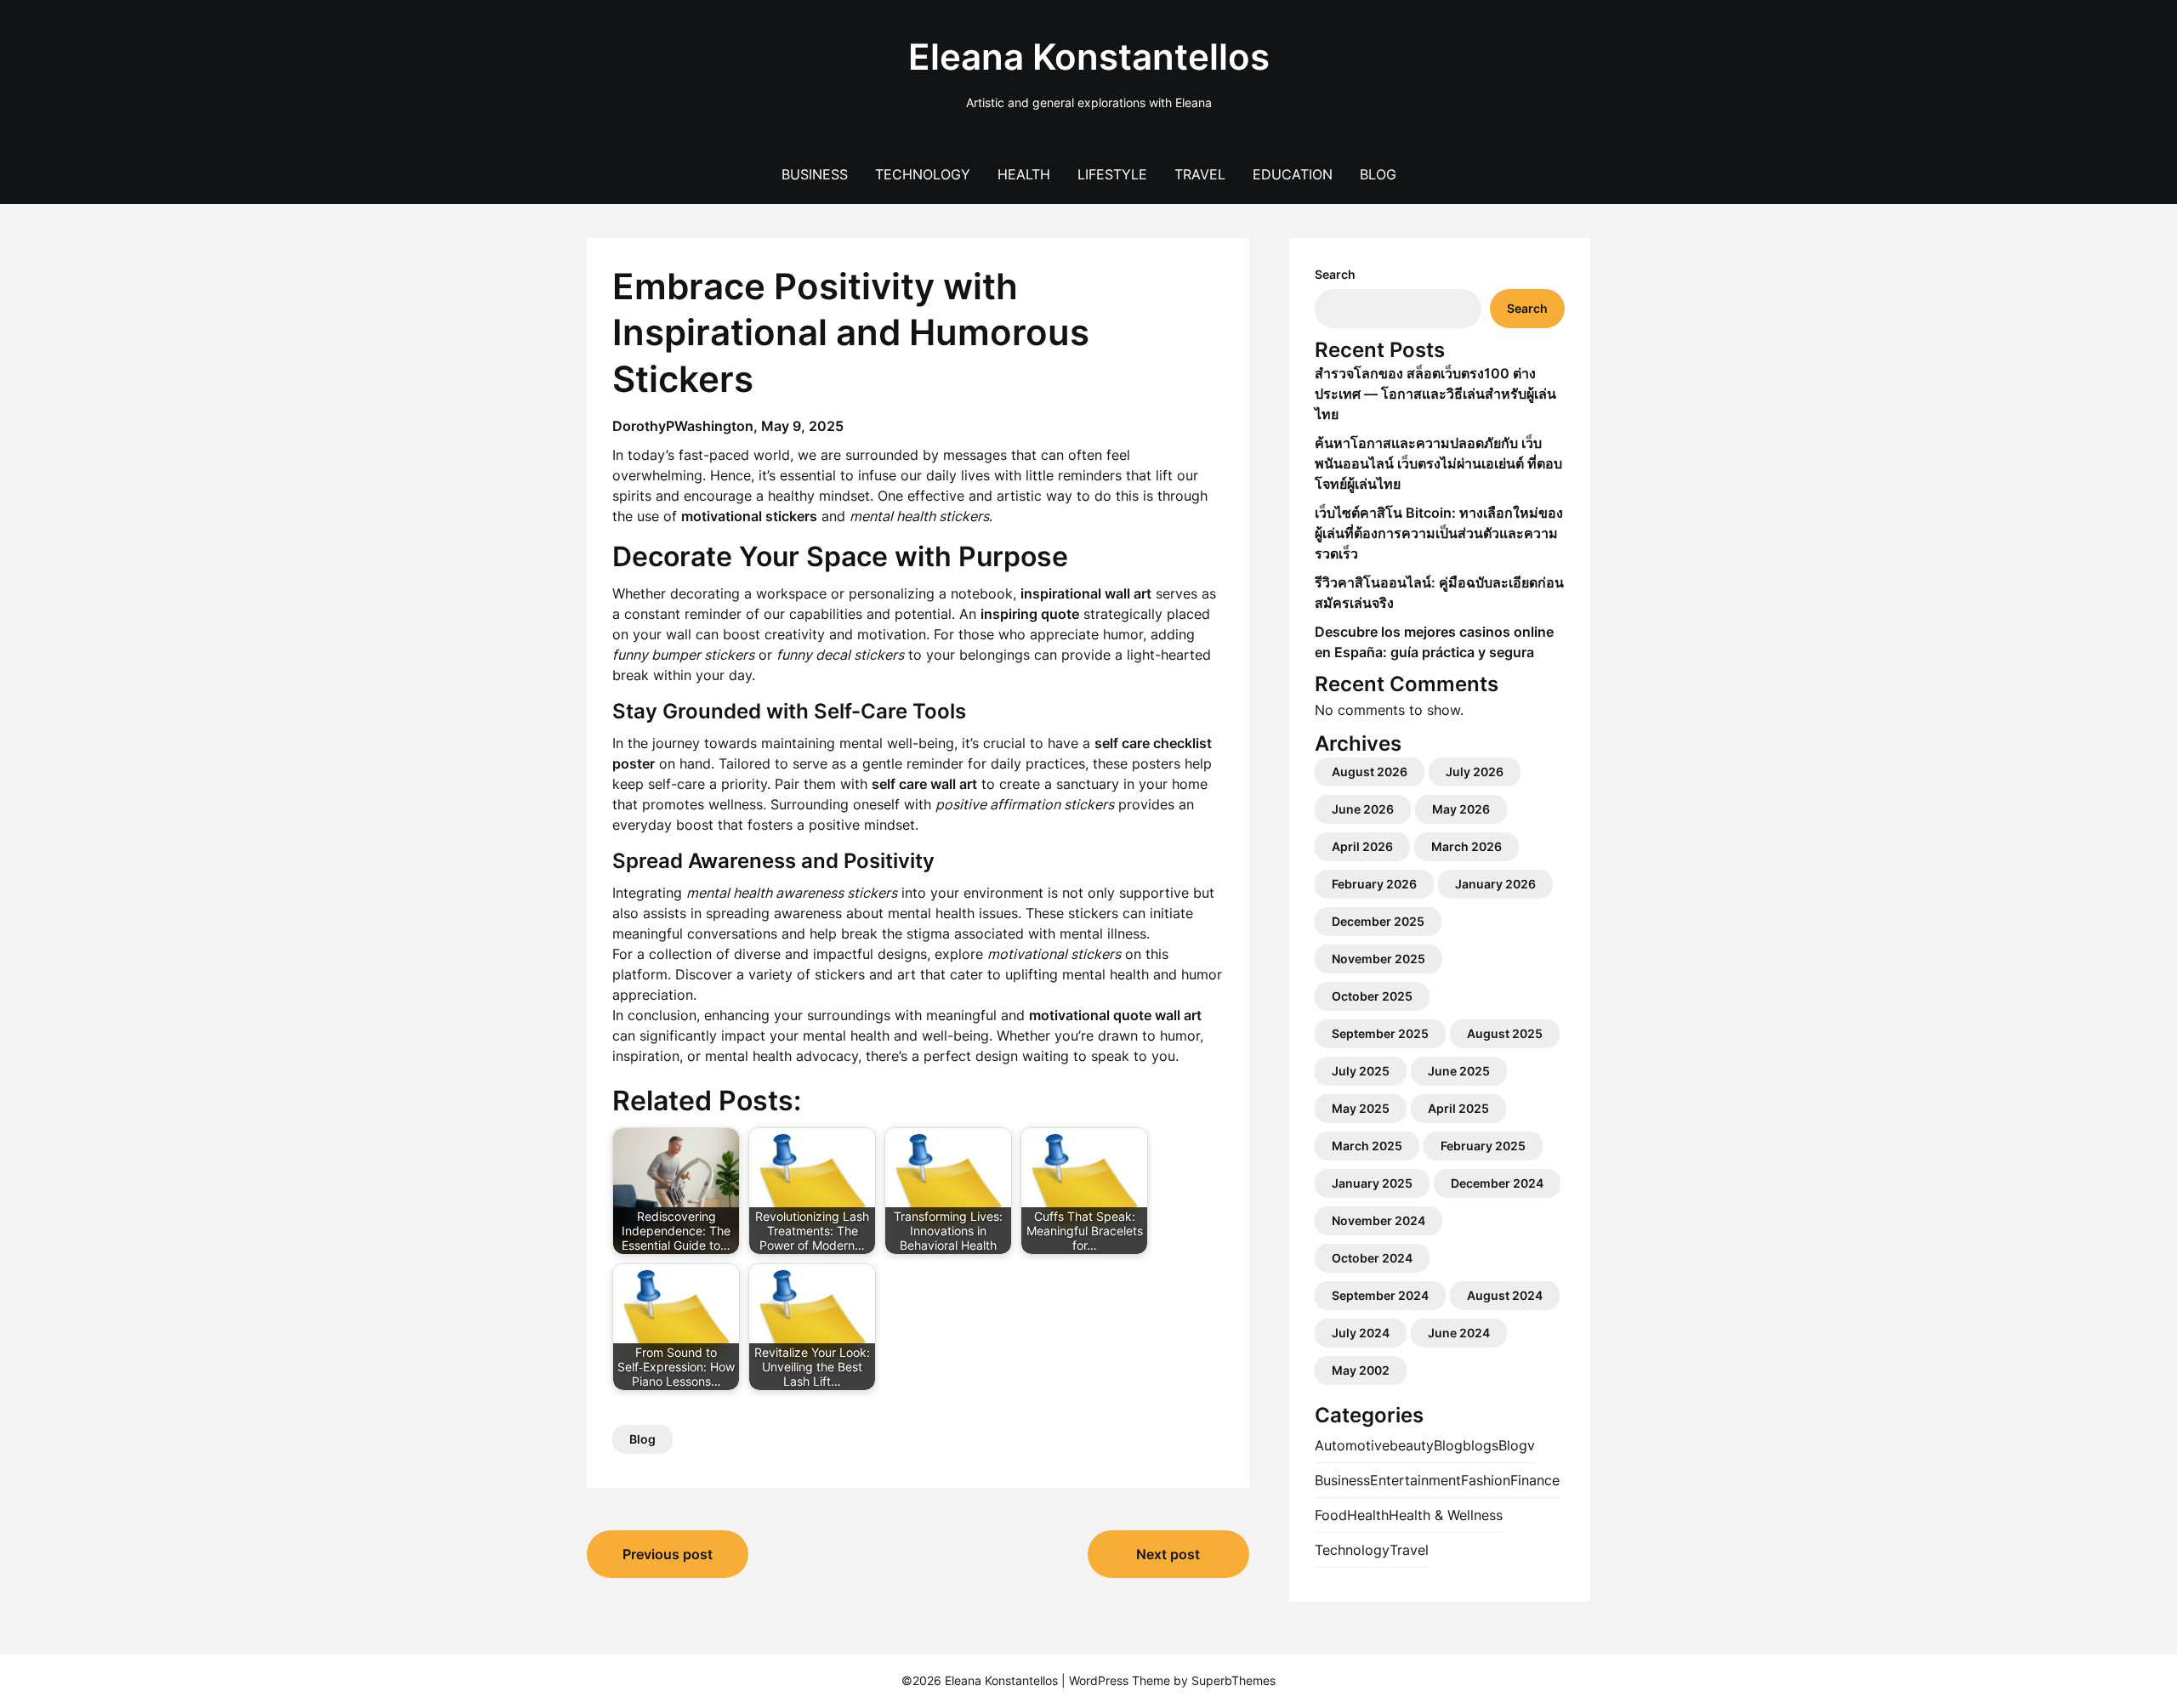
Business (815, 174)
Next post (1168, 1554)
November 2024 (1378, 1220)
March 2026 (1466, 846)
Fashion (1486, 1480)
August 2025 (1505, 1033)
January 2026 (1495, 884)
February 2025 (1483, 1146)
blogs (1481, 1445)
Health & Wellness (1446, 1515)
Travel (1200, 174)
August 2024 (1505, 1295)
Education (1293, 174)
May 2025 (1361, 1108)
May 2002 (1361, 1370)
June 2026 (1363, 809)
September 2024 (1380, 1295)
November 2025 (1378, 959)
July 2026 (1475, 772)
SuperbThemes (1233, 1680)
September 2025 (1380, 1033)
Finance (1535, 1480)
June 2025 (1459, 1071)
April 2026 (1362, 846)
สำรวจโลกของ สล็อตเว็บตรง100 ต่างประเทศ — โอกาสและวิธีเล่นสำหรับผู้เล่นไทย (1435, 394)
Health (1024, 174)
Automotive (1352, 1445)
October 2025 (1372, 996)
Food (1331, 1515)
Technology (923, 174)
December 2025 (1378, 921)
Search (1335, 274)
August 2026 (1370, 772)
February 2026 (1374, 884)
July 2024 (1361, 1333)
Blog (1378, 174)
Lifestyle (1112, 174)
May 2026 (1461, 809)
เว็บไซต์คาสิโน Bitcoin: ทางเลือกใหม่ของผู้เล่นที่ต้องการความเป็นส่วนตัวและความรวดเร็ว (1439, 533)
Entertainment (1415, 1480)
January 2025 (1372, 1183)
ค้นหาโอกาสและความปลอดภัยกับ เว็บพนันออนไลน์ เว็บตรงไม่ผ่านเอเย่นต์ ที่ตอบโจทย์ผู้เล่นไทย (1438, 463)
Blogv (1517, 1445)
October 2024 (1372, 1258)
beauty (1412, 1445)
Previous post (668, 1554)
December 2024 (1497, 1183)
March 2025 (1367, 1146)
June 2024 (1459, 1333)
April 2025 (1458, 1108)
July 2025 (1361, 1071)
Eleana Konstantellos (1089, 57)
